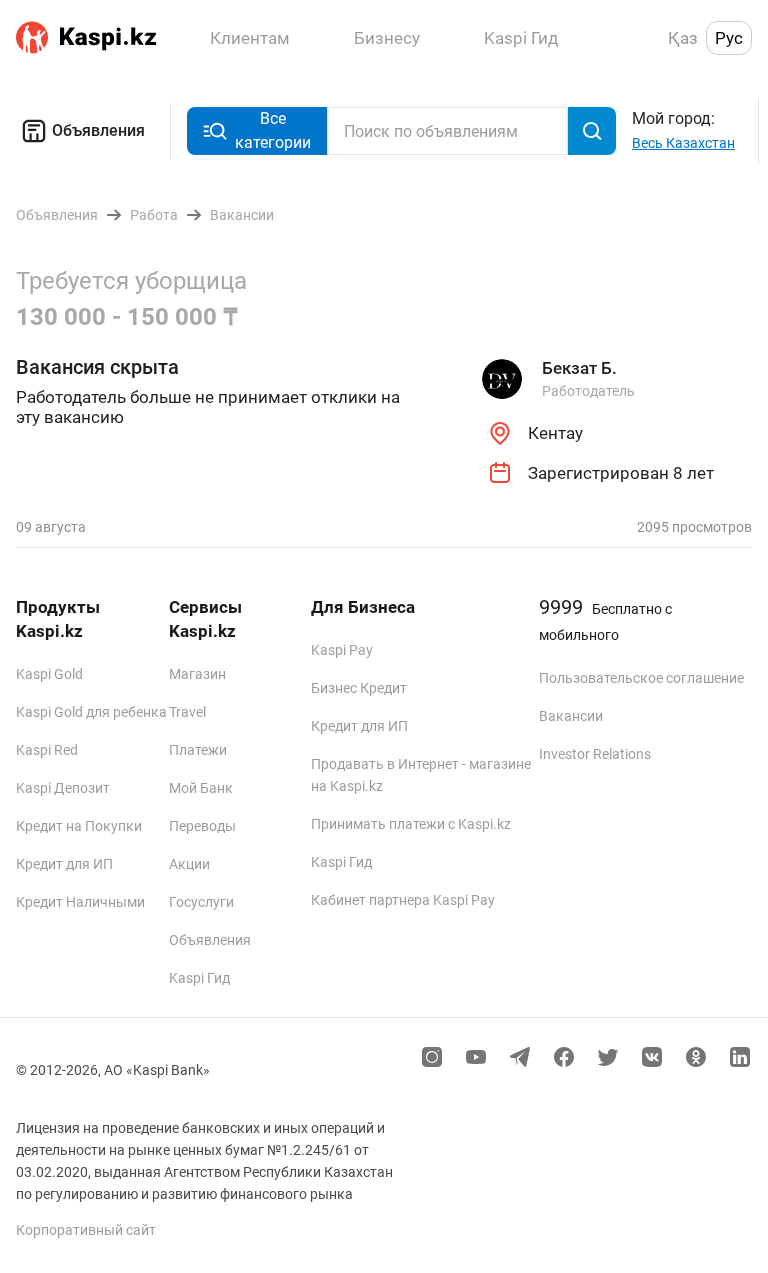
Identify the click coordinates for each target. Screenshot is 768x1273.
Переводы (202, 826)
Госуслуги (201, 902)
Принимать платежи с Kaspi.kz (411, 824)
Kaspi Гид (199, 978)
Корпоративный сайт (86, 1230)
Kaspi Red (47, 750)
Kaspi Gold (49, 674)
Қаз (683, 38)
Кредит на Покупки (79, 826)
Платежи (198, 750)
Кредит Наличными (80, 902)
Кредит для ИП (64, 864)
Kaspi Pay (342, 650)
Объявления (98, 130)
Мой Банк (201, 788)
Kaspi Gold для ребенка (91, 712)
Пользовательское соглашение (641, 678)
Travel (187, 712)
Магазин (197, 674)
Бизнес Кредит (359, 688)
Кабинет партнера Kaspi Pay (403, 900)
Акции (189, 864)
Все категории (273, 130)
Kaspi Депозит (63, 788)
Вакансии (571, 716)
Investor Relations (595, 754)
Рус (729, 38)
